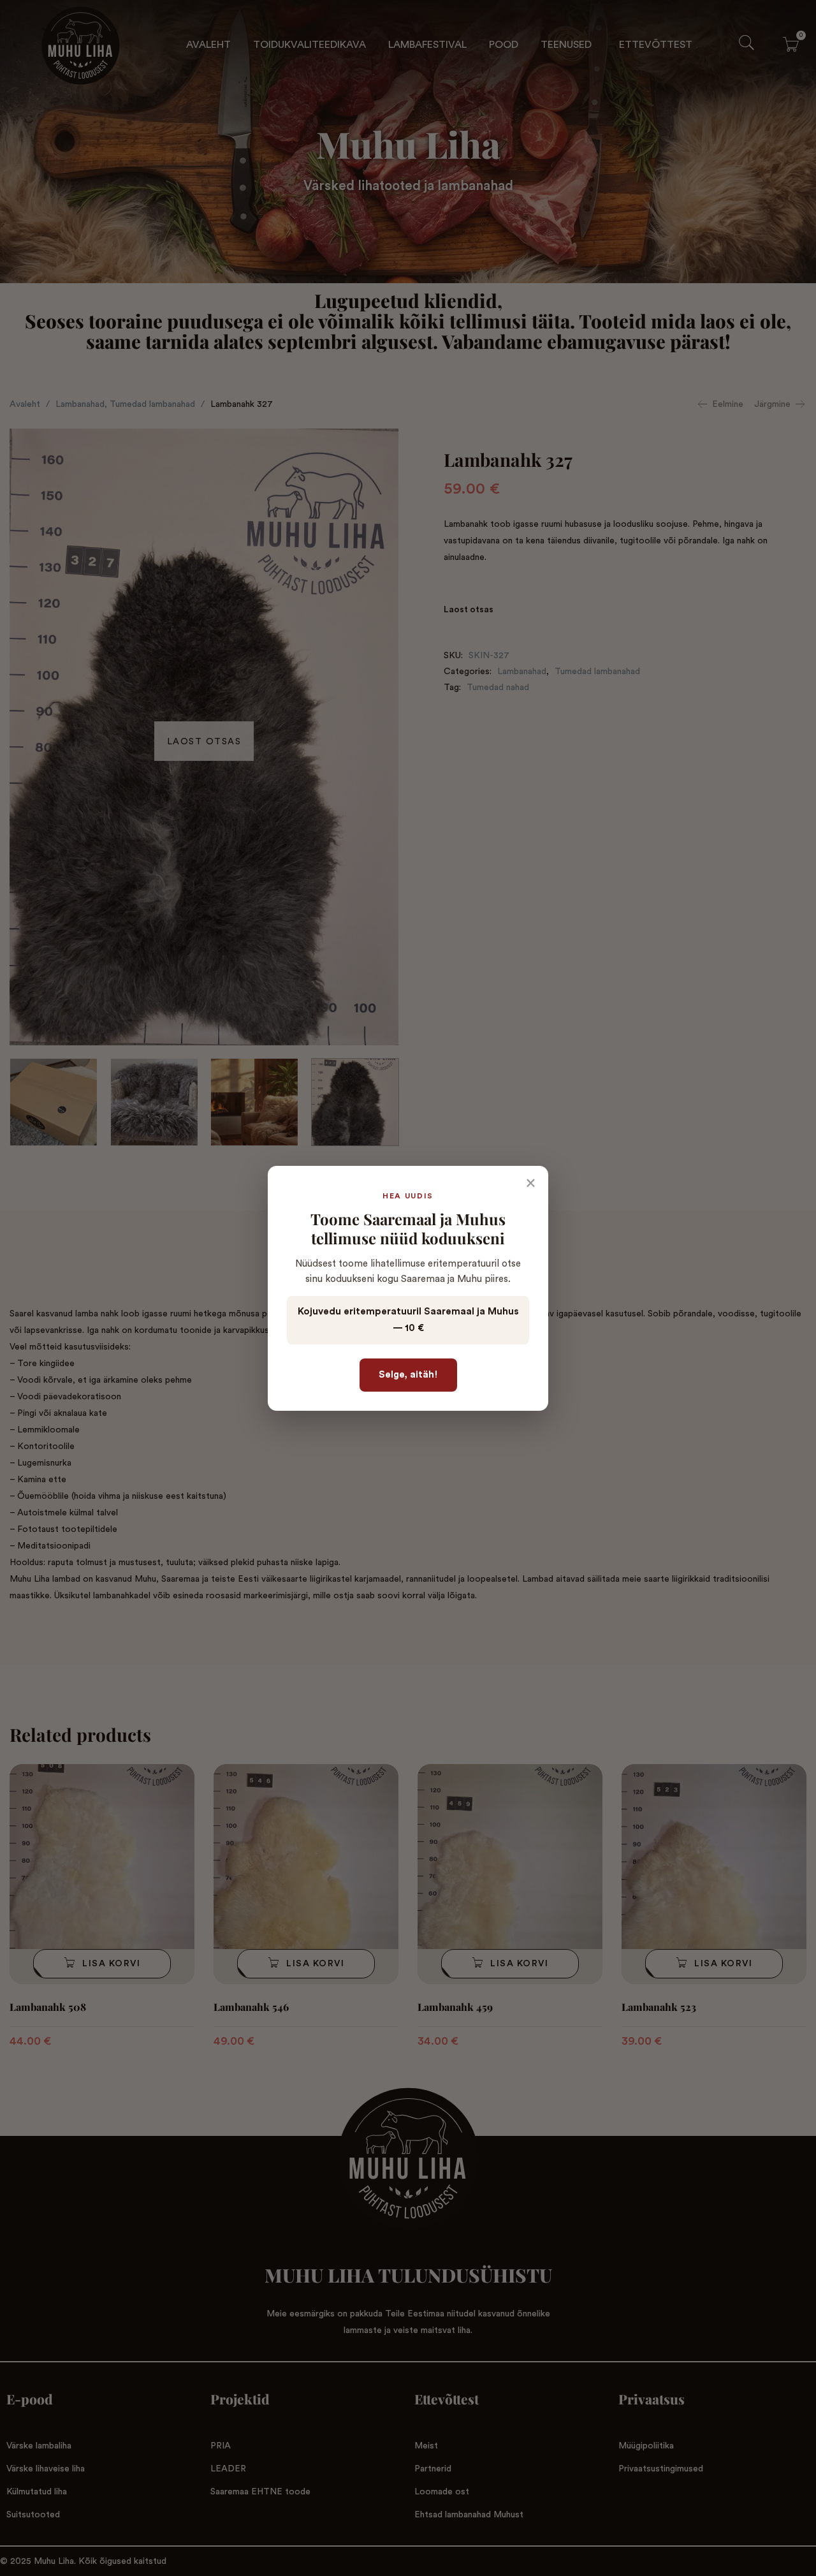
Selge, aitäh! (408, 1375)
